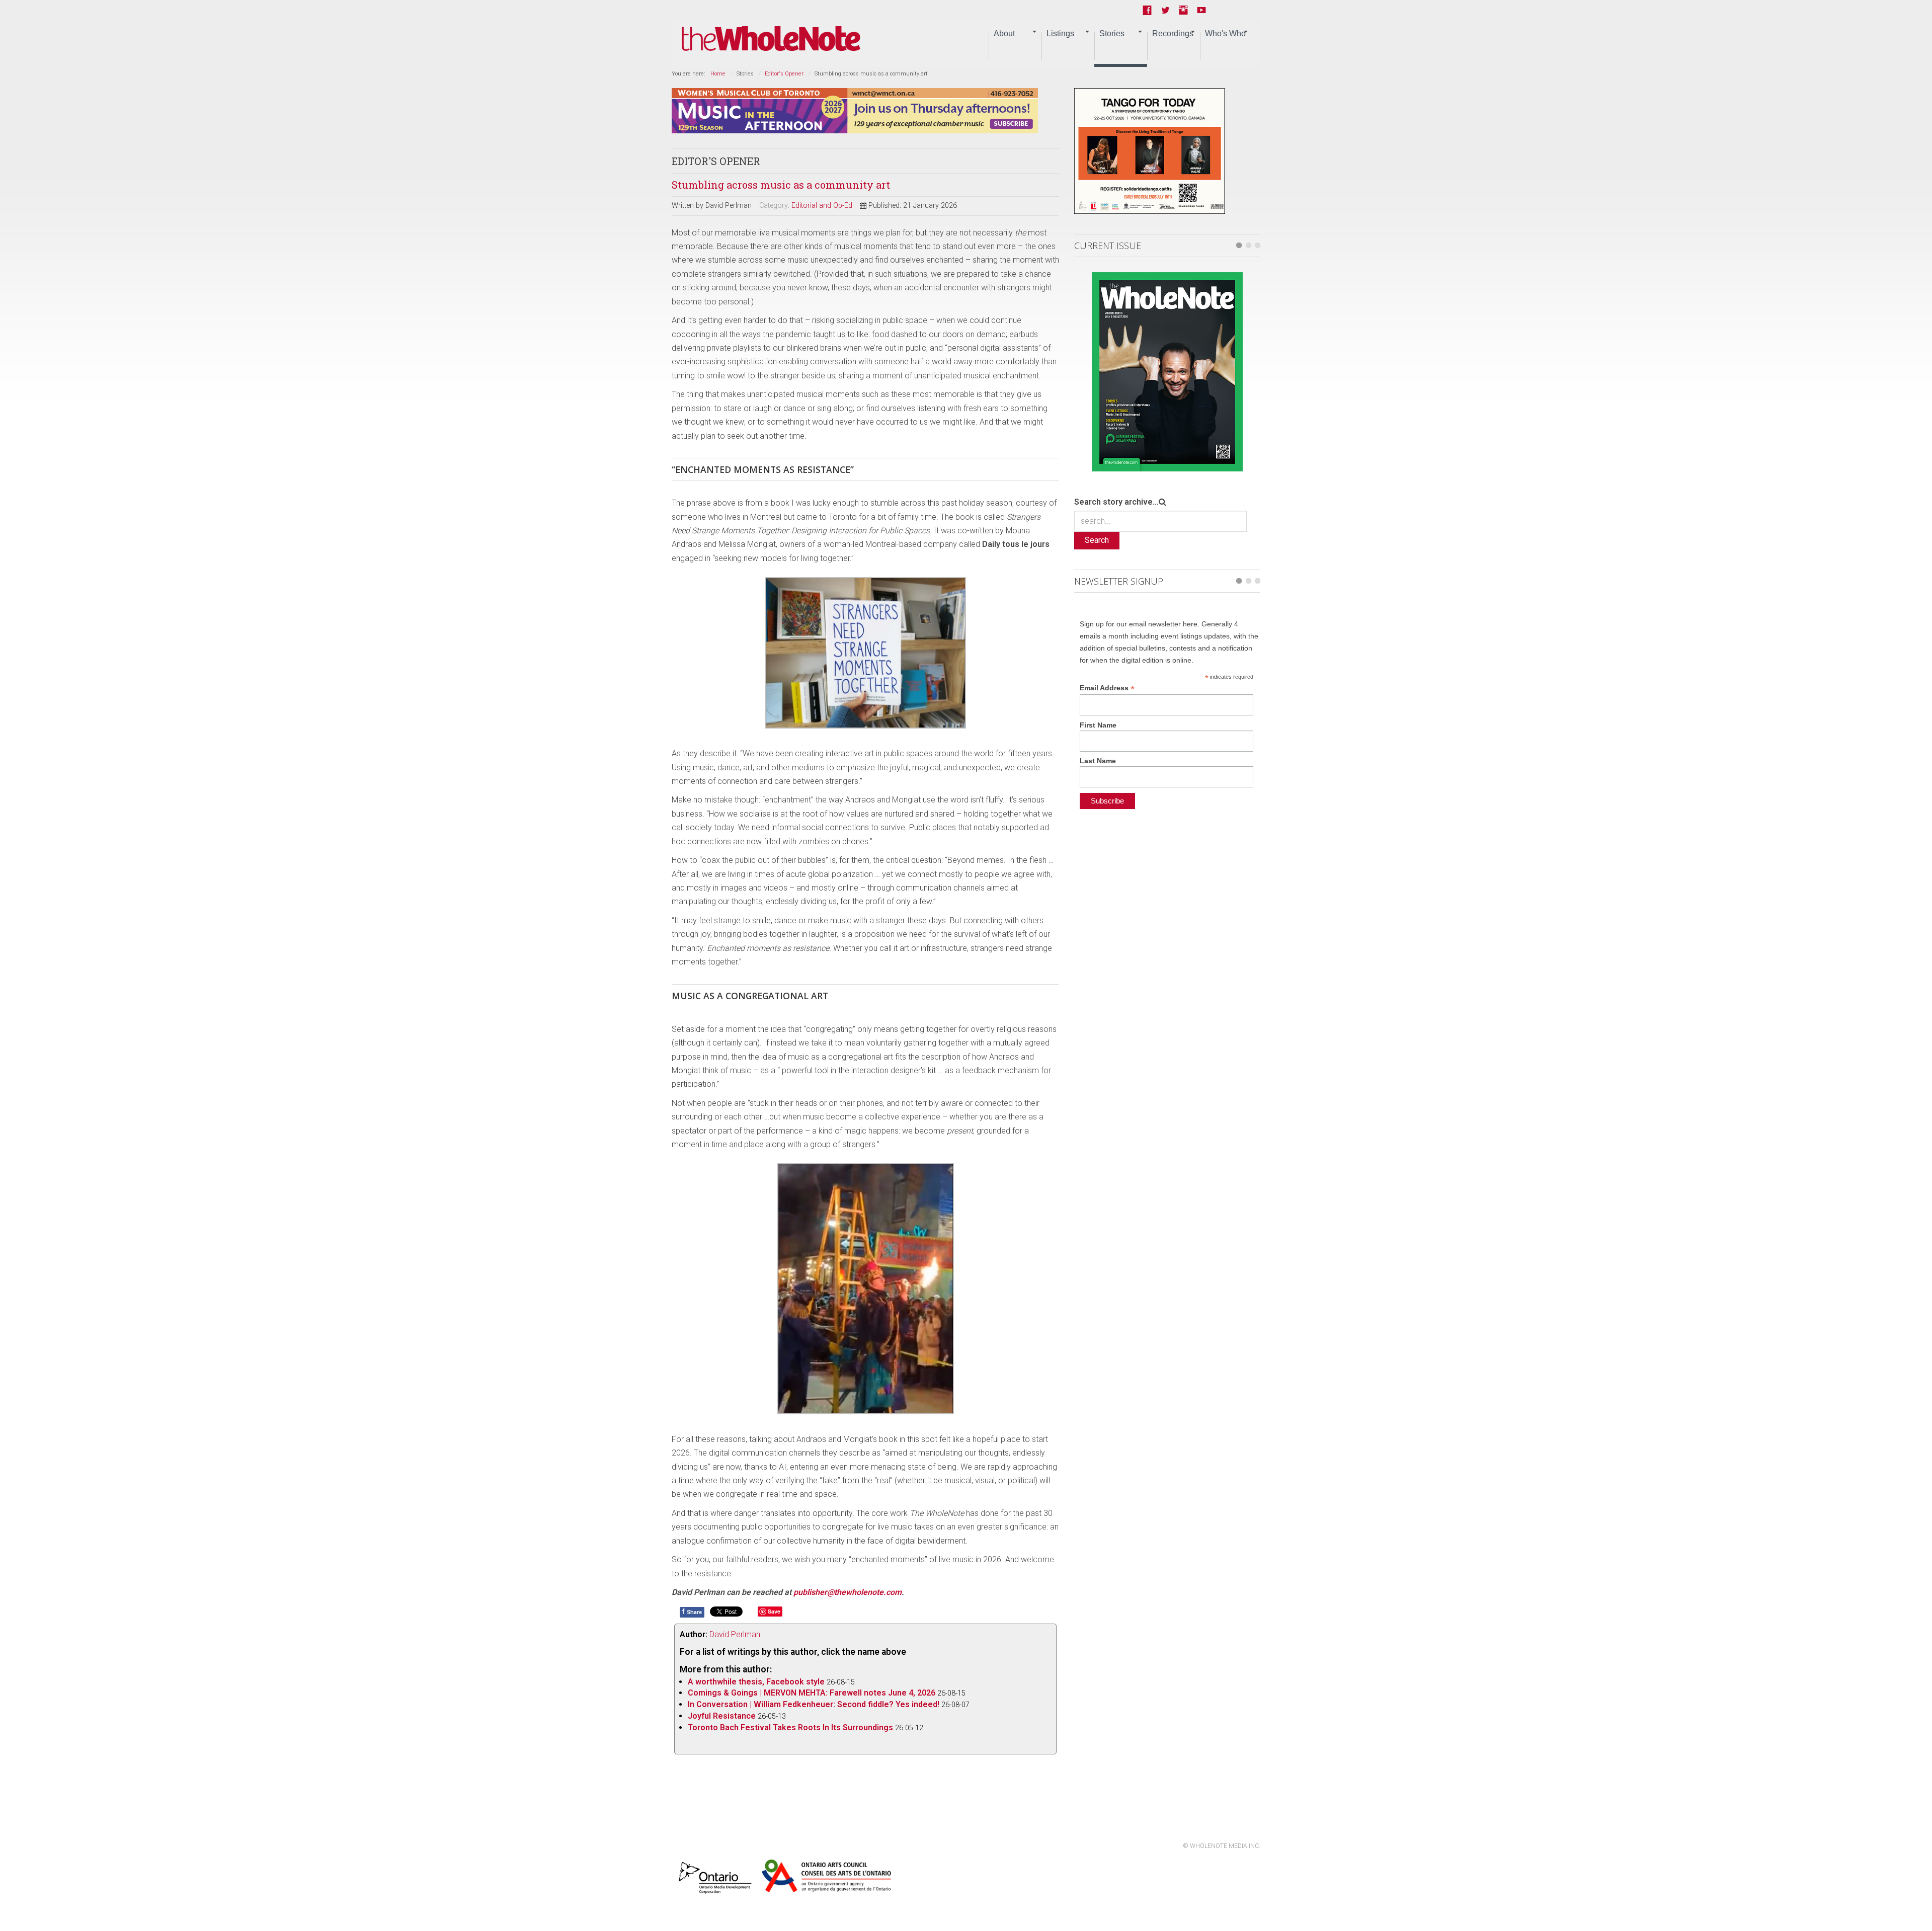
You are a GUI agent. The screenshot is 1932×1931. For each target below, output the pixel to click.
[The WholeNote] (771, 39)
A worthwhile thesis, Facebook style (756, 1682)
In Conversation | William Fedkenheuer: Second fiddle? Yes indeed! (814, 1704)
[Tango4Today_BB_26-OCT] (1150, 150)
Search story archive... (1116, 502)
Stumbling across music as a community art (781, 185)
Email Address (1107, 688)
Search (1097, 540)
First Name (1098, 725)
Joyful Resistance (722, 1716)
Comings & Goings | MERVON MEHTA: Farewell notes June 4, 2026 (812, 1693)
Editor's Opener (784, 74)
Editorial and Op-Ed (822, 206)
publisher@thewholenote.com (848, 1592)
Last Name (1098, 761)
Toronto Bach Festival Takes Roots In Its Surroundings (790, 1727)
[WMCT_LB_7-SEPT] (855, 110)
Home (718, 74)
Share (692, 1612)
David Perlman (735, 1634)
